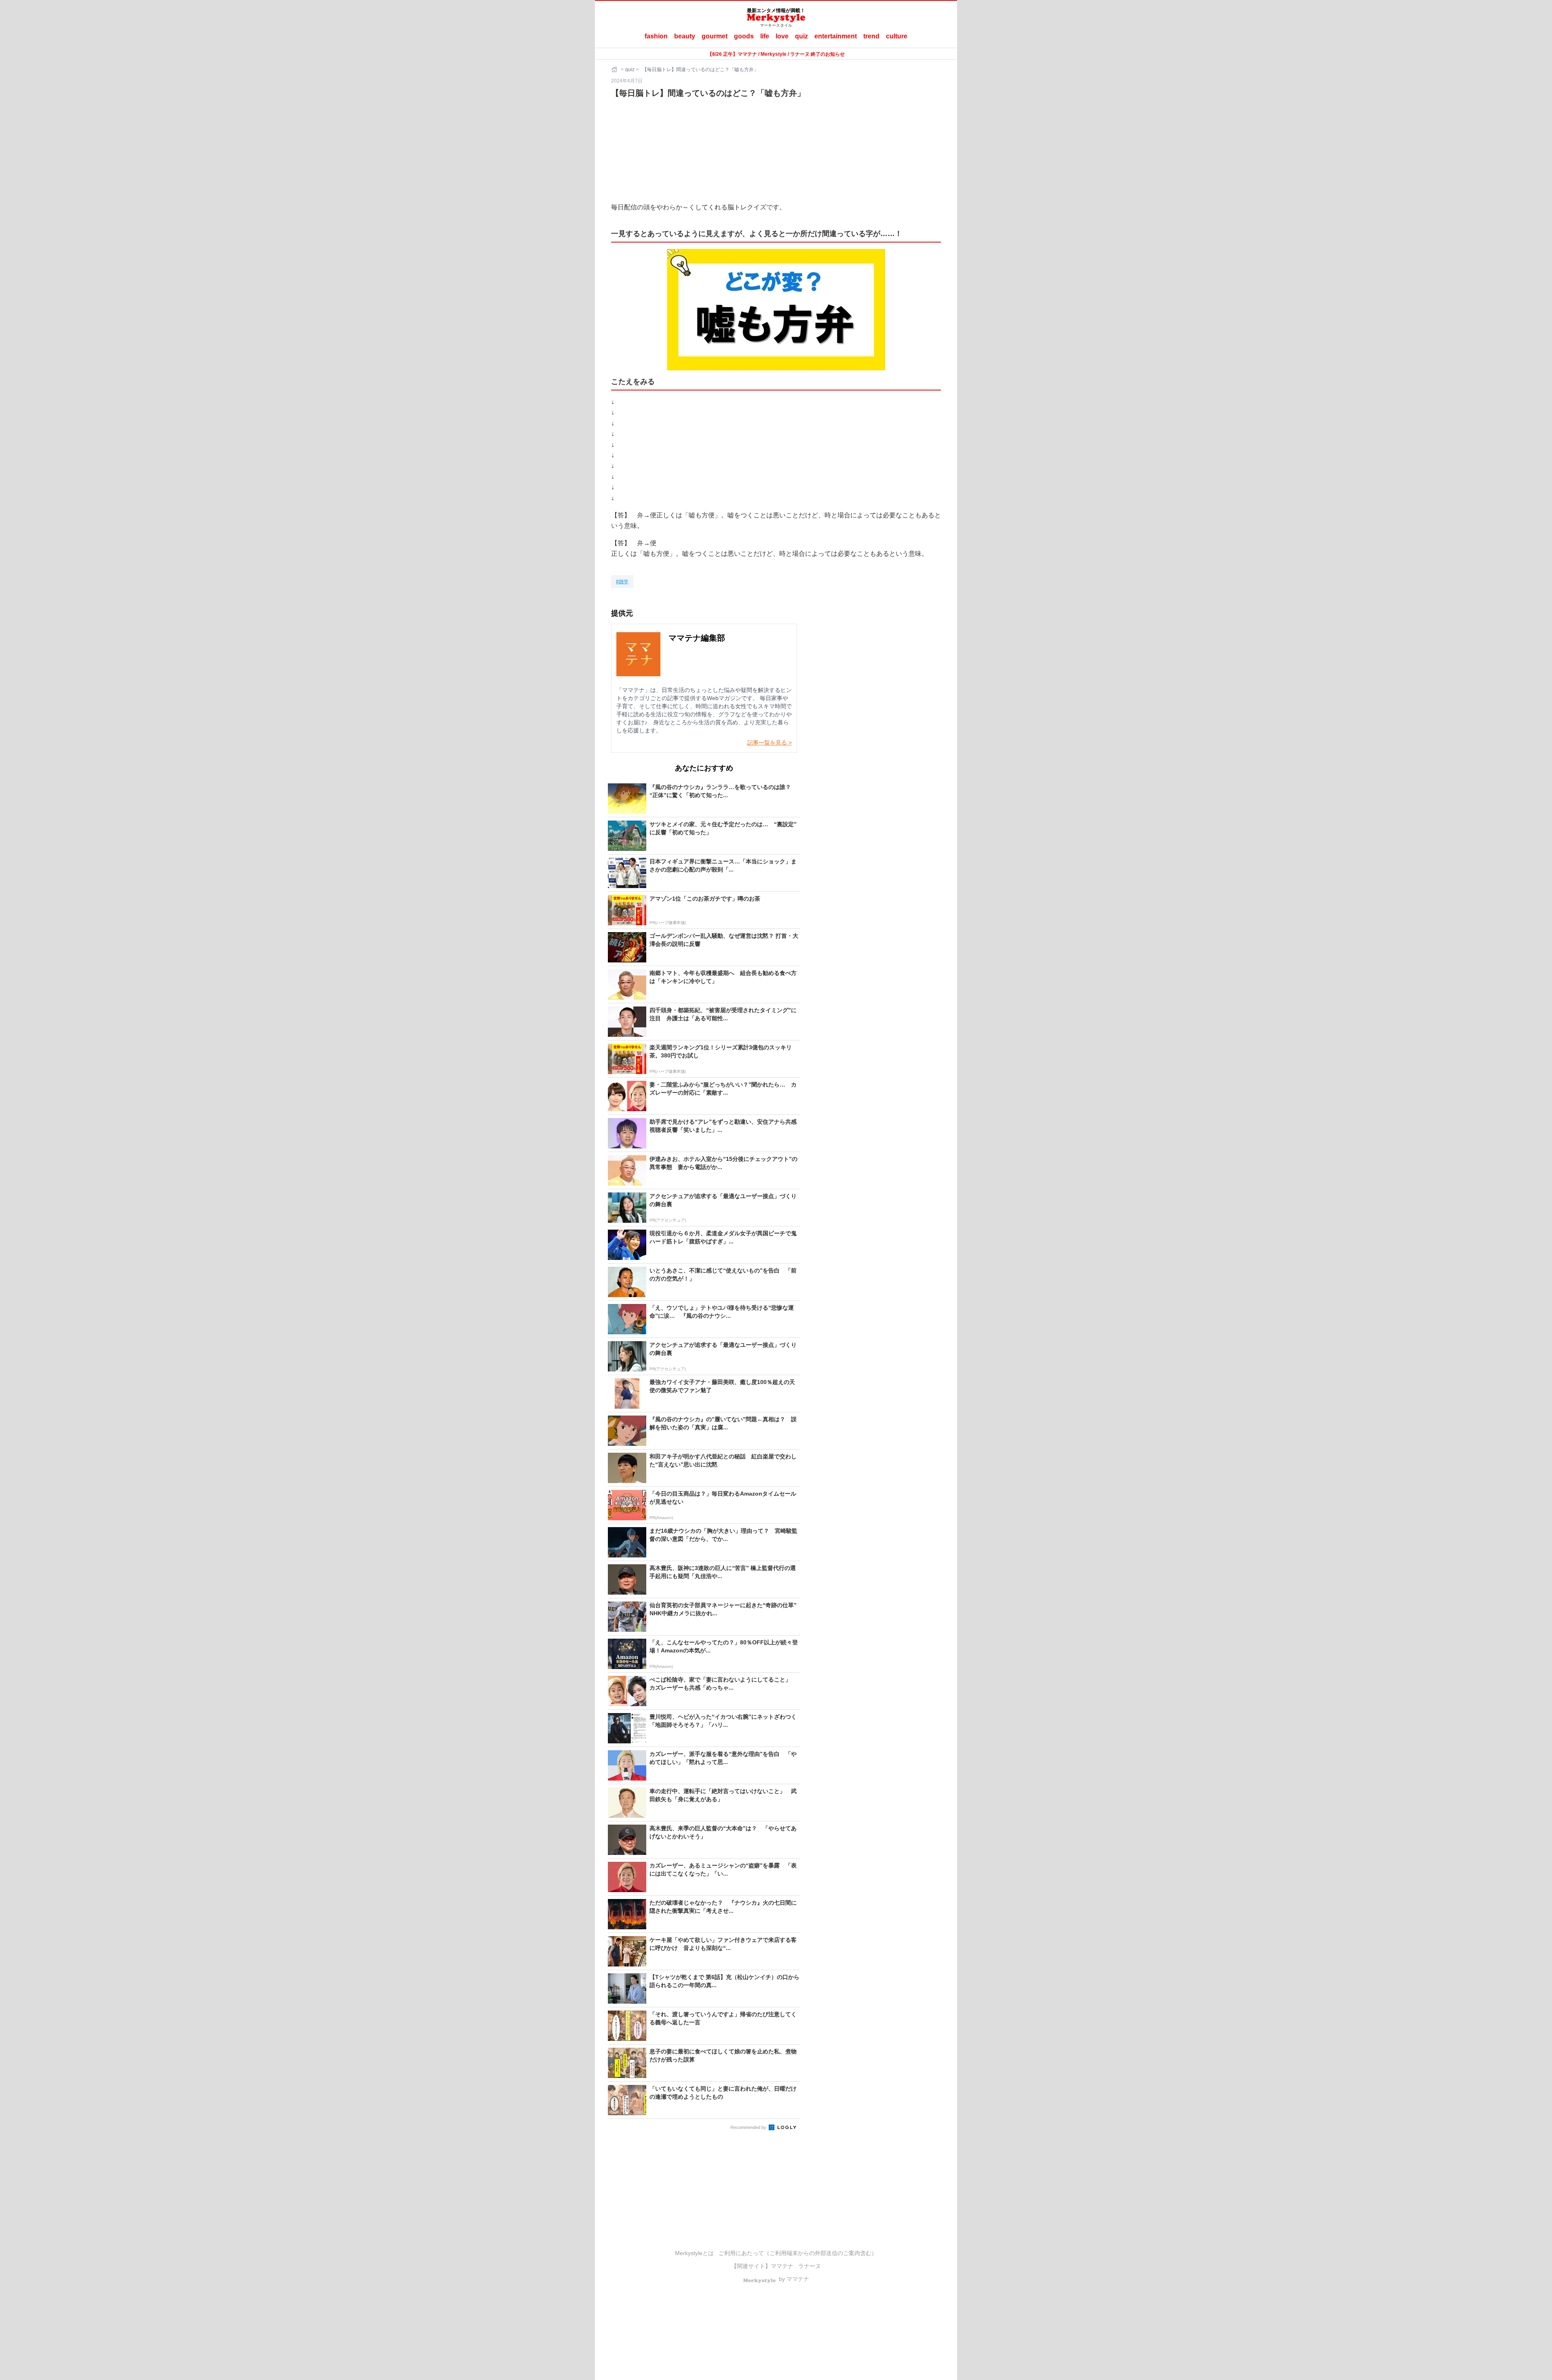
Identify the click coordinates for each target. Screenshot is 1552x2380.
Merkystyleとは (694, 2253)
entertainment (836, 36)
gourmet (715, 36)
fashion (656, 36)
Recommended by (749, 2127)
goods (744, 36)
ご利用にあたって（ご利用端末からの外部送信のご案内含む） (798, 2253)
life (765, 36)
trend (871, 36)
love (782, 36)
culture (897, 36)
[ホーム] (615, 70)
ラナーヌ (810, 2266)
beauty (685, 36)
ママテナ (782, 2266)
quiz (801, 36)
